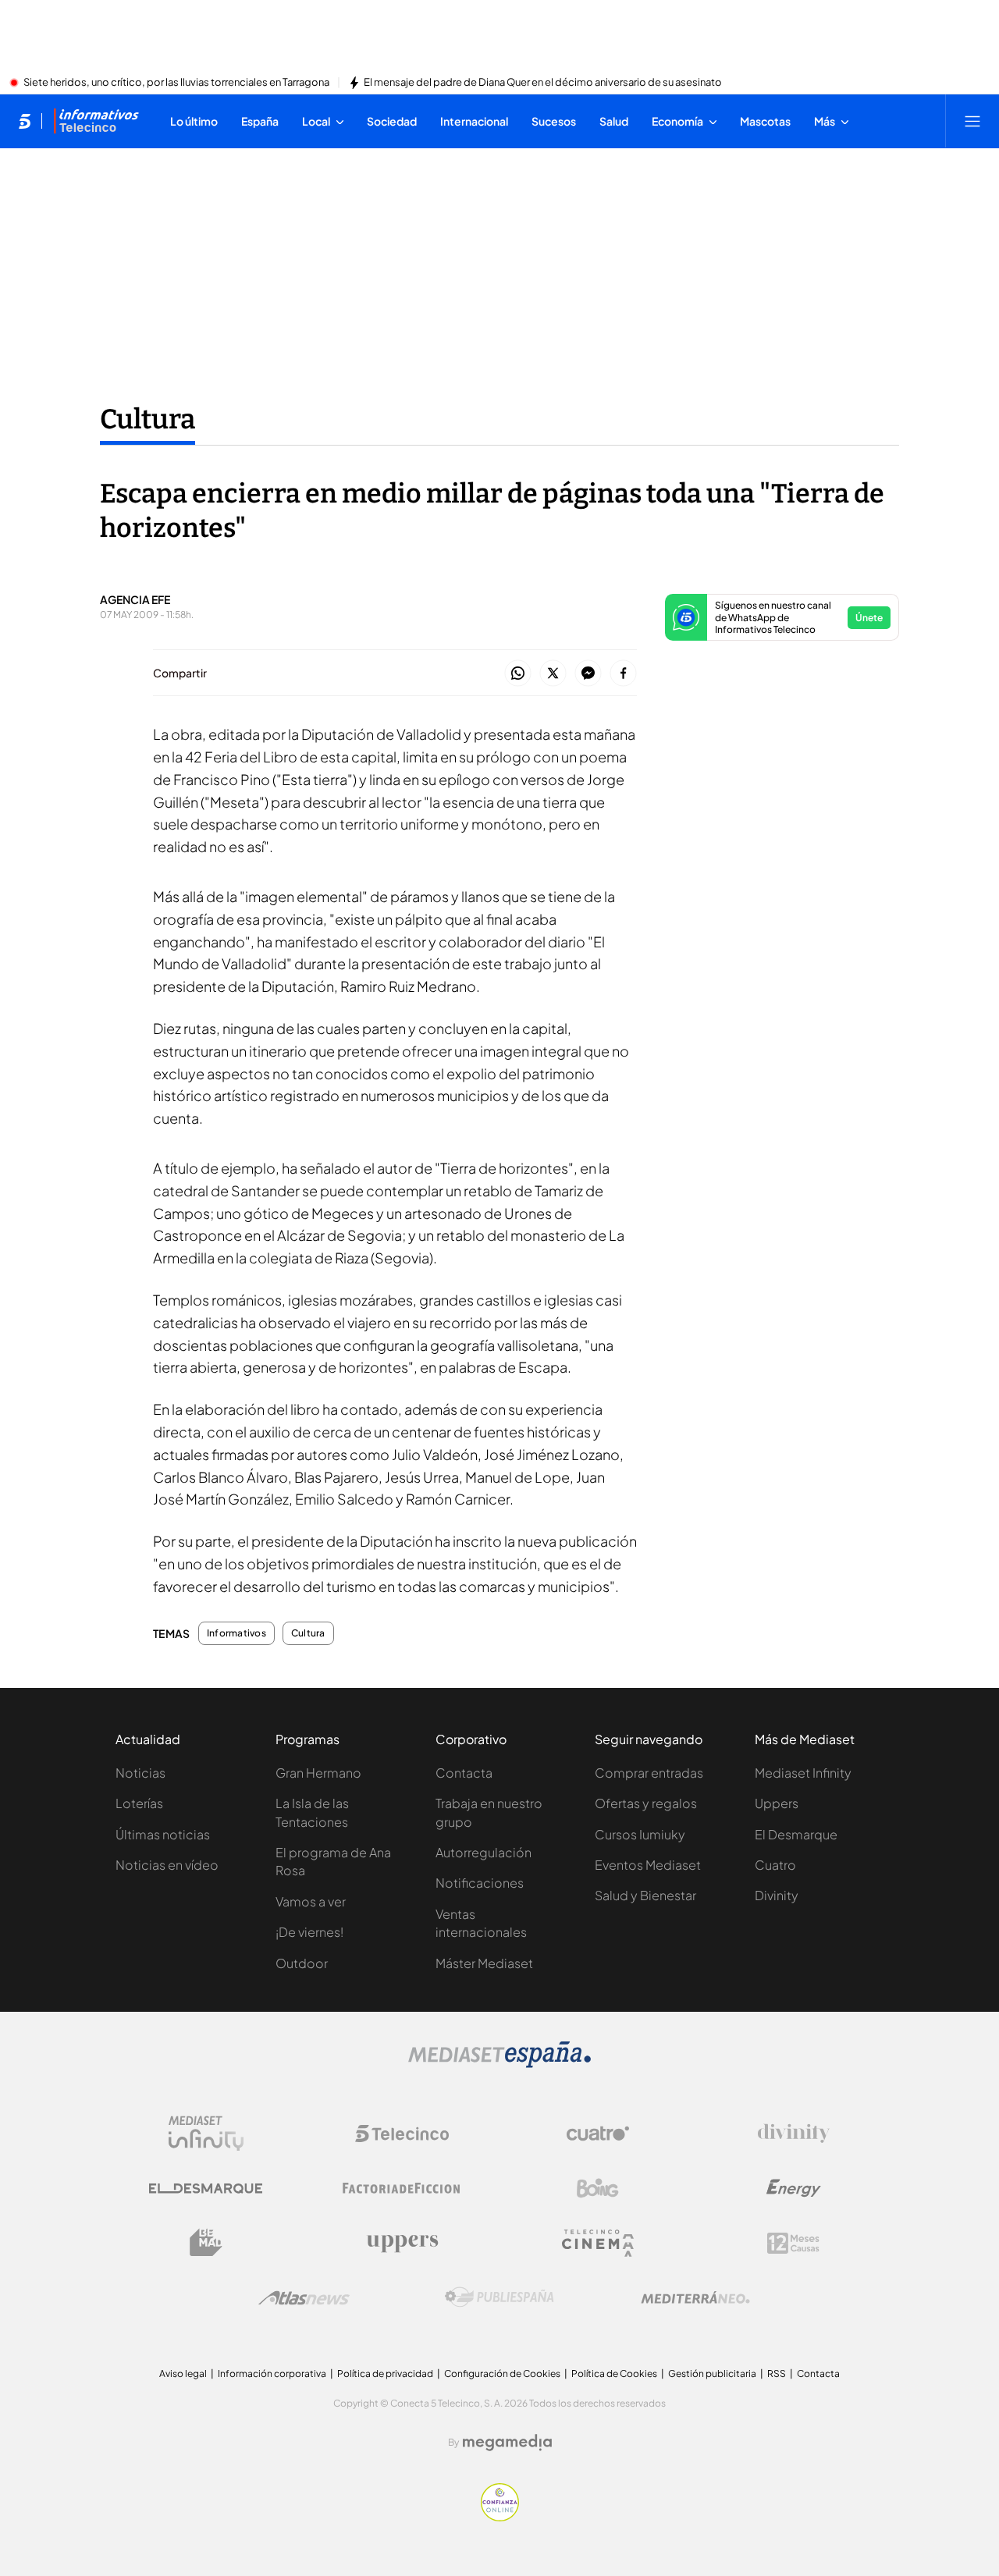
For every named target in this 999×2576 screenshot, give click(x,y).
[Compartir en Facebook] (623, 674)
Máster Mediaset (484, 1963)
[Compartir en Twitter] (553, 674)
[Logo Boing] (598, 2188)
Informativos (236, 1633)
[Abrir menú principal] (972, 121)
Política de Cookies (614, 2373)
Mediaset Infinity (803, 1773)
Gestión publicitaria (712, 2373)
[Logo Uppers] (402, 2243)
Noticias (140, 1773)
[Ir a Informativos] (96, 121)
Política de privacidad (385, 2373)
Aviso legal (183, 2373)
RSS (777, 2373)
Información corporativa (272, 2373)
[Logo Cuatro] (598, 2134)
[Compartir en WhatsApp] (518, 674)
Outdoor (302, 1963)
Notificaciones (480, 1883)
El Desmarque (796, 1834)
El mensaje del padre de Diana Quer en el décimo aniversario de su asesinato (543, 83)
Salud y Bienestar (645, 1895)
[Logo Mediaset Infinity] (206, 2134)
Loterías (139, 1803)
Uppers (777, 1803)
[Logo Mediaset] (499, 2063)
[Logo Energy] (794, 2188)
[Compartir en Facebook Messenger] (588, 674)
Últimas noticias (163, 1834)
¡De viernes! (309, 1932)
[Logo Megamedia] (507, 2443)
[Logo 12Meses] (793, 2243)
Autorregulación (484, 1852)
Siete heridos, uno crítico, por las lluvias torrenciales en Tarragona (176, 83)
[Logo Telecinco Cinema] (598, 2243)
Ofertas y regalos (646, 1803)
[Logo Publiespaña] (499, 2297)
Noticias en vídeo (167, 1865)
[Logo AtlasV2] (304, 2298)
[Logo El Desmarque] (206, 2189)
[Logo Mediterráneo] (695, 2297)
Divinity (777, 1895)
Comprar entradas (649, 1773)
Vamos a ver (311, 1901)
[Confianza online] (500, 2517)
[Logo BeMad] (206, 2243)
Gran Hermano (318, 1773)
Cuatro (775, 1865)
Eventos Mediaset (648, 1865)
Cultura (148, 419)
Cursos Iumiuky (640, 1834)
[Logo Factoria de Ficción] (402, 2188)
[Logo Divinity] (794, 2134)
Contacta (464, 1773)
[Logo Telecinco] (402, 2134)
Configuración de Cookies (502, 2373)
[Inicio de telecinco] (25, 121)
